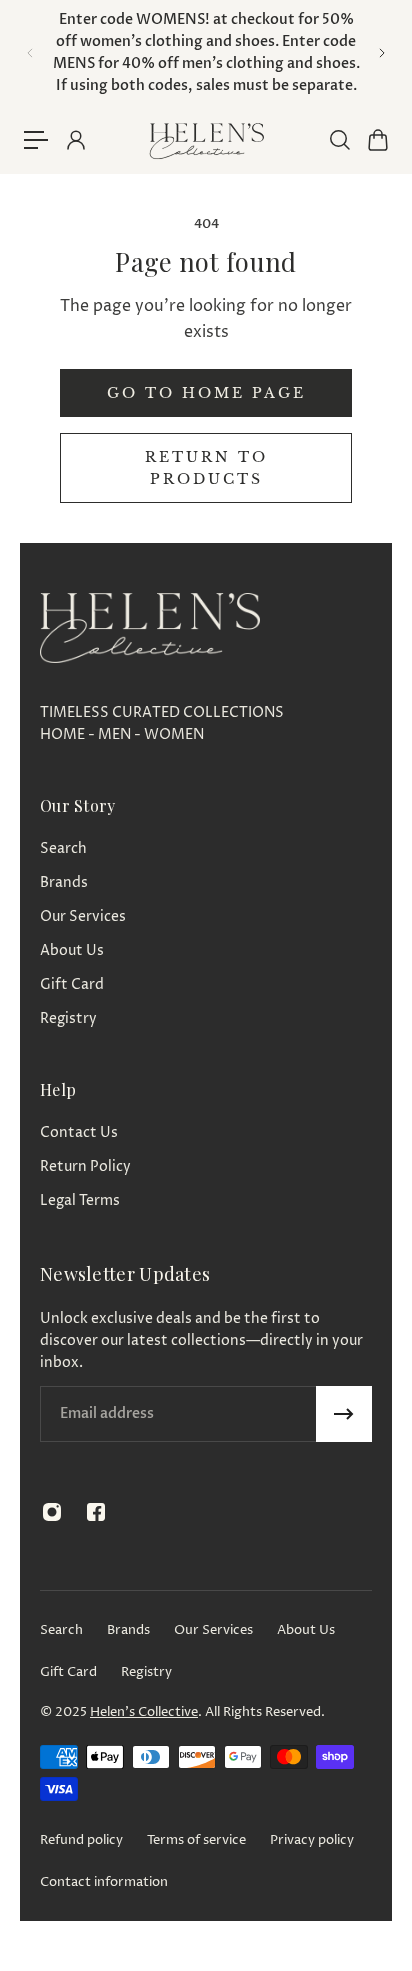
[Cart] (377, 140)
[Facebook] (96, 1512)
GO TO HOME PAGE (206, 393)
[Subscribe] (344, 1414)
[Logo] (206, 140)
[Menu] (36, 140)
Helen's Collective (144, 1712)
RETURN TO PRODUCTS (206, 468)
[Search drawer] (339, 140)
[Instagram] (52, 1512)
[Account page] (75, 140)
